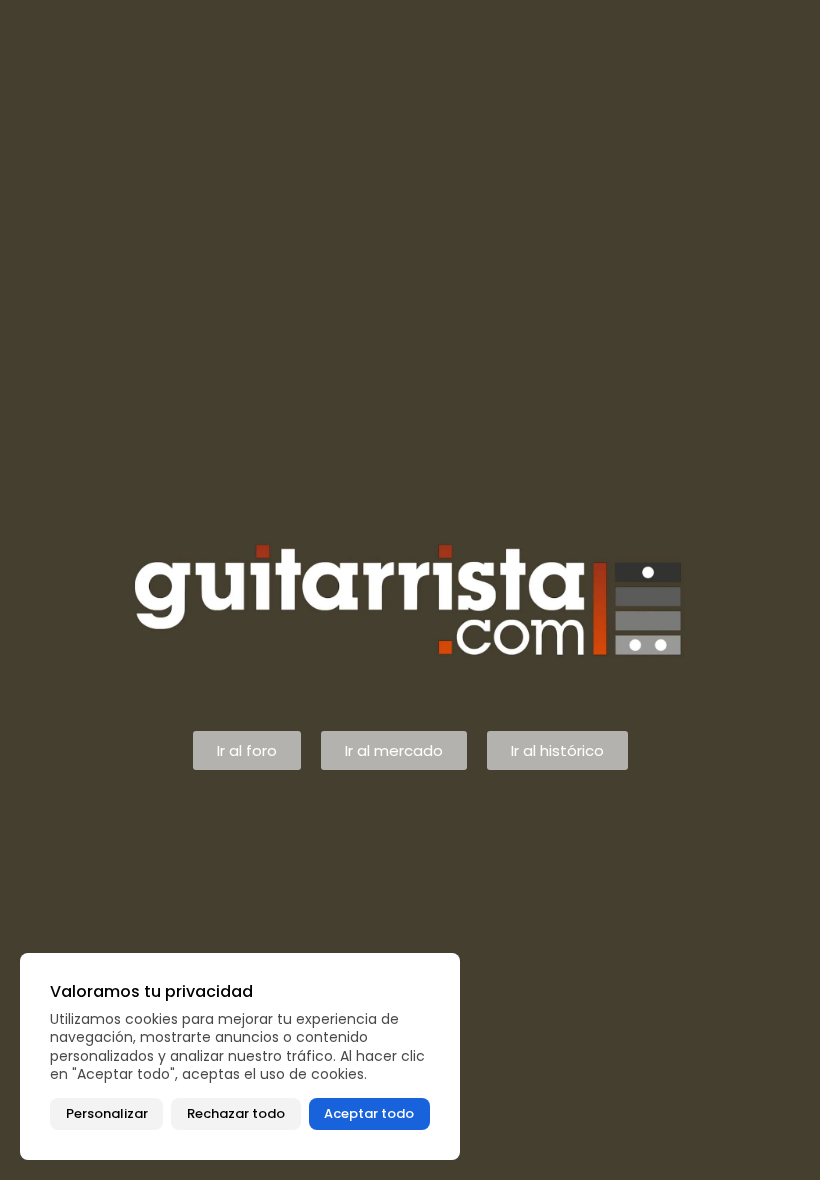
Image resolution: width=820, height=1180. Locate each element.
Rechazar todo (236, 1113)
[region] (240, 1056)
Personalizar (107, 1113)
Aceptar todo (369, 1113)
